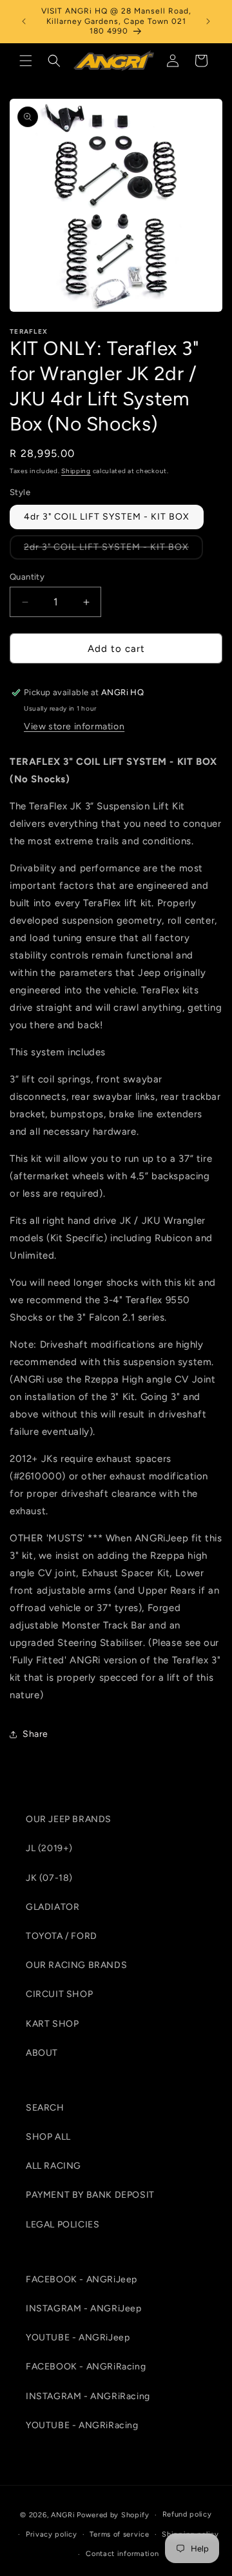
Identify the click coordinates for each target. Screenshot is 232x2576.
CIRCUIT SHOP (59, 1994)
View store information (74, 726)
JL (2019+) (49, 1848)
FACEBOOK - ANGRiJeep (82, 2279)
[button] (26, 61)
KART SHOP (52, 2024)
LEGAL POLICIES (63, 2225)
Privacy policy (52, 2534)
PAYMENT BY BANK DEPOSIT (90, 2195)
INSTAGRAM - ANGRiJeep (84, 2308)
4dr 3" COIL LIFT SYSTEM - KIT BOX (107, 517)
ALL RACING (53, 2166)
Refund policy (187, 2514)
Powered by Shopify (113, 2515)
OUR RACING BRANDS (76, 1965)
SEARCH (45, 2108)
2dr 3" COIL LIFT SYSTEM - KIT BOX (113, 550)
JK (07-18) (49, 1878)
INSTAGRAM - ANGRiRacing (88, 2396)
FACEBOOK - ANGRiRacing (86, 2367)
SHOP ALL (48, 2137)
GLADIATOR (53, 1907)
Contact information (122, 2554)
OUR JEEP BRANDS (69, 1819)
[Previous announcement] (24, 21)
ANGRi (63, 2515)
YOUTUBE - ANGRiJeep (78, 2338)
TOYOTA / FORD (62, 1936)
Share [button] (35, 1734)
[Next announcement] (208, 21)
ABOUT (42, 2053)
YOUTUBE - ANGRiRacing (82, 2425)
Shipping (76, 471)
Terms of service (119, 2534)
